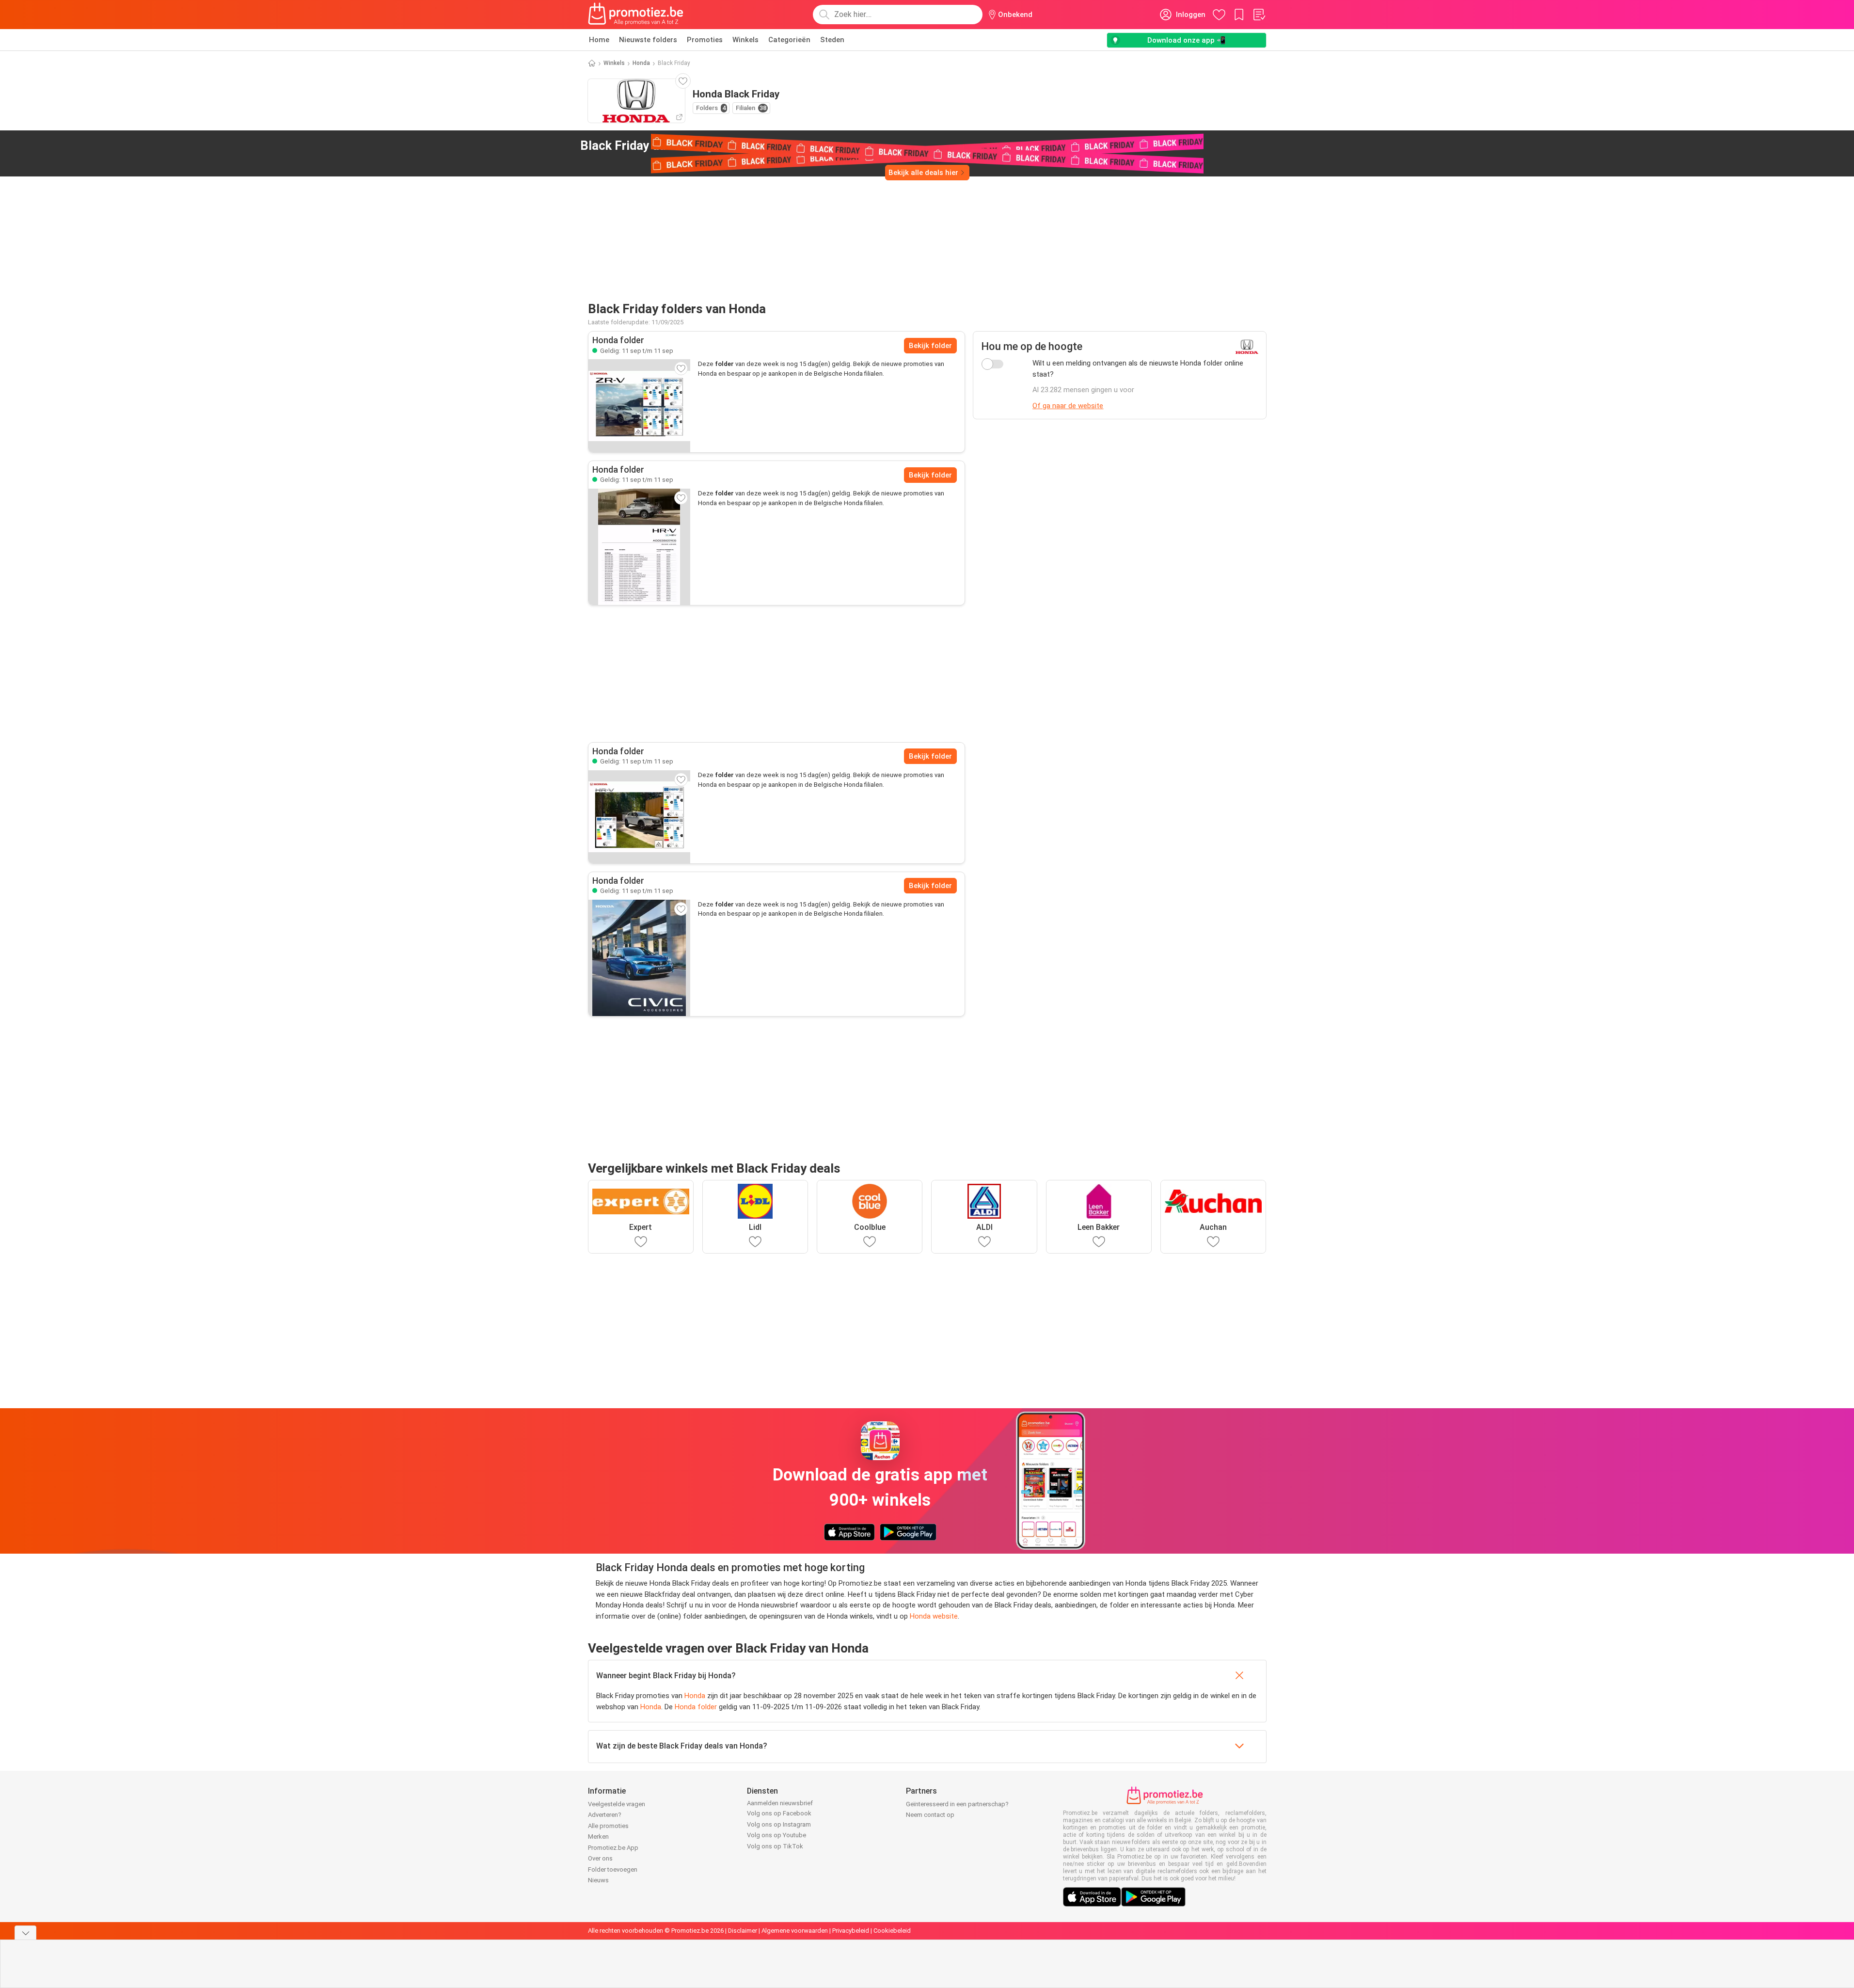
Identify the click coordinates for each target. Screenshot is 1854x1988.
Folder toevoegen (613, 1869)
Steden (832, 40)
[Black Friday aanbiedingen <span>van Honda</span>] (773, 146)
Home (599, 40)
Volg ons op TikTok (775, 1846)
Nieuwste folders (648, 40)
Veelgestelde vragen (617, 1804)
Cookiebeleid (892, 1931)
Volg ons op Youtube (776, 1835)
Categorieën (789, 40)
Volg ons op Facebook (779, 1813)
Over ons (600, 1858)
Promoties (705, 40)
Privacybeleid (851, 1931)
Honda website (934, 1616)
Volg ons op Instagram (779, 1824)
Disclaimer (743, 1931)
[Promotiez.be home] (636, 15)
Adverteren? (605, 1815)
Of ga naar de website (1068, 406)
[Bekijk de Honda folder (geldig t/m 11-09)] (639, 406)
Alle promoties (608, 1826)
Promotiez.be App (613, 1848)
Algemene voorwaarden (795, 1931)
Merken (598, 1837)
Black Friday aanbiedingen (672, 145)
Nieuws (598, 1880)
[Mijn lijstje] (1259, 15)
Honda (641, 63)
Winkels (745, 40)
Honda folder (696, 1707)
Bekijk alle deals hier (923, 173)
